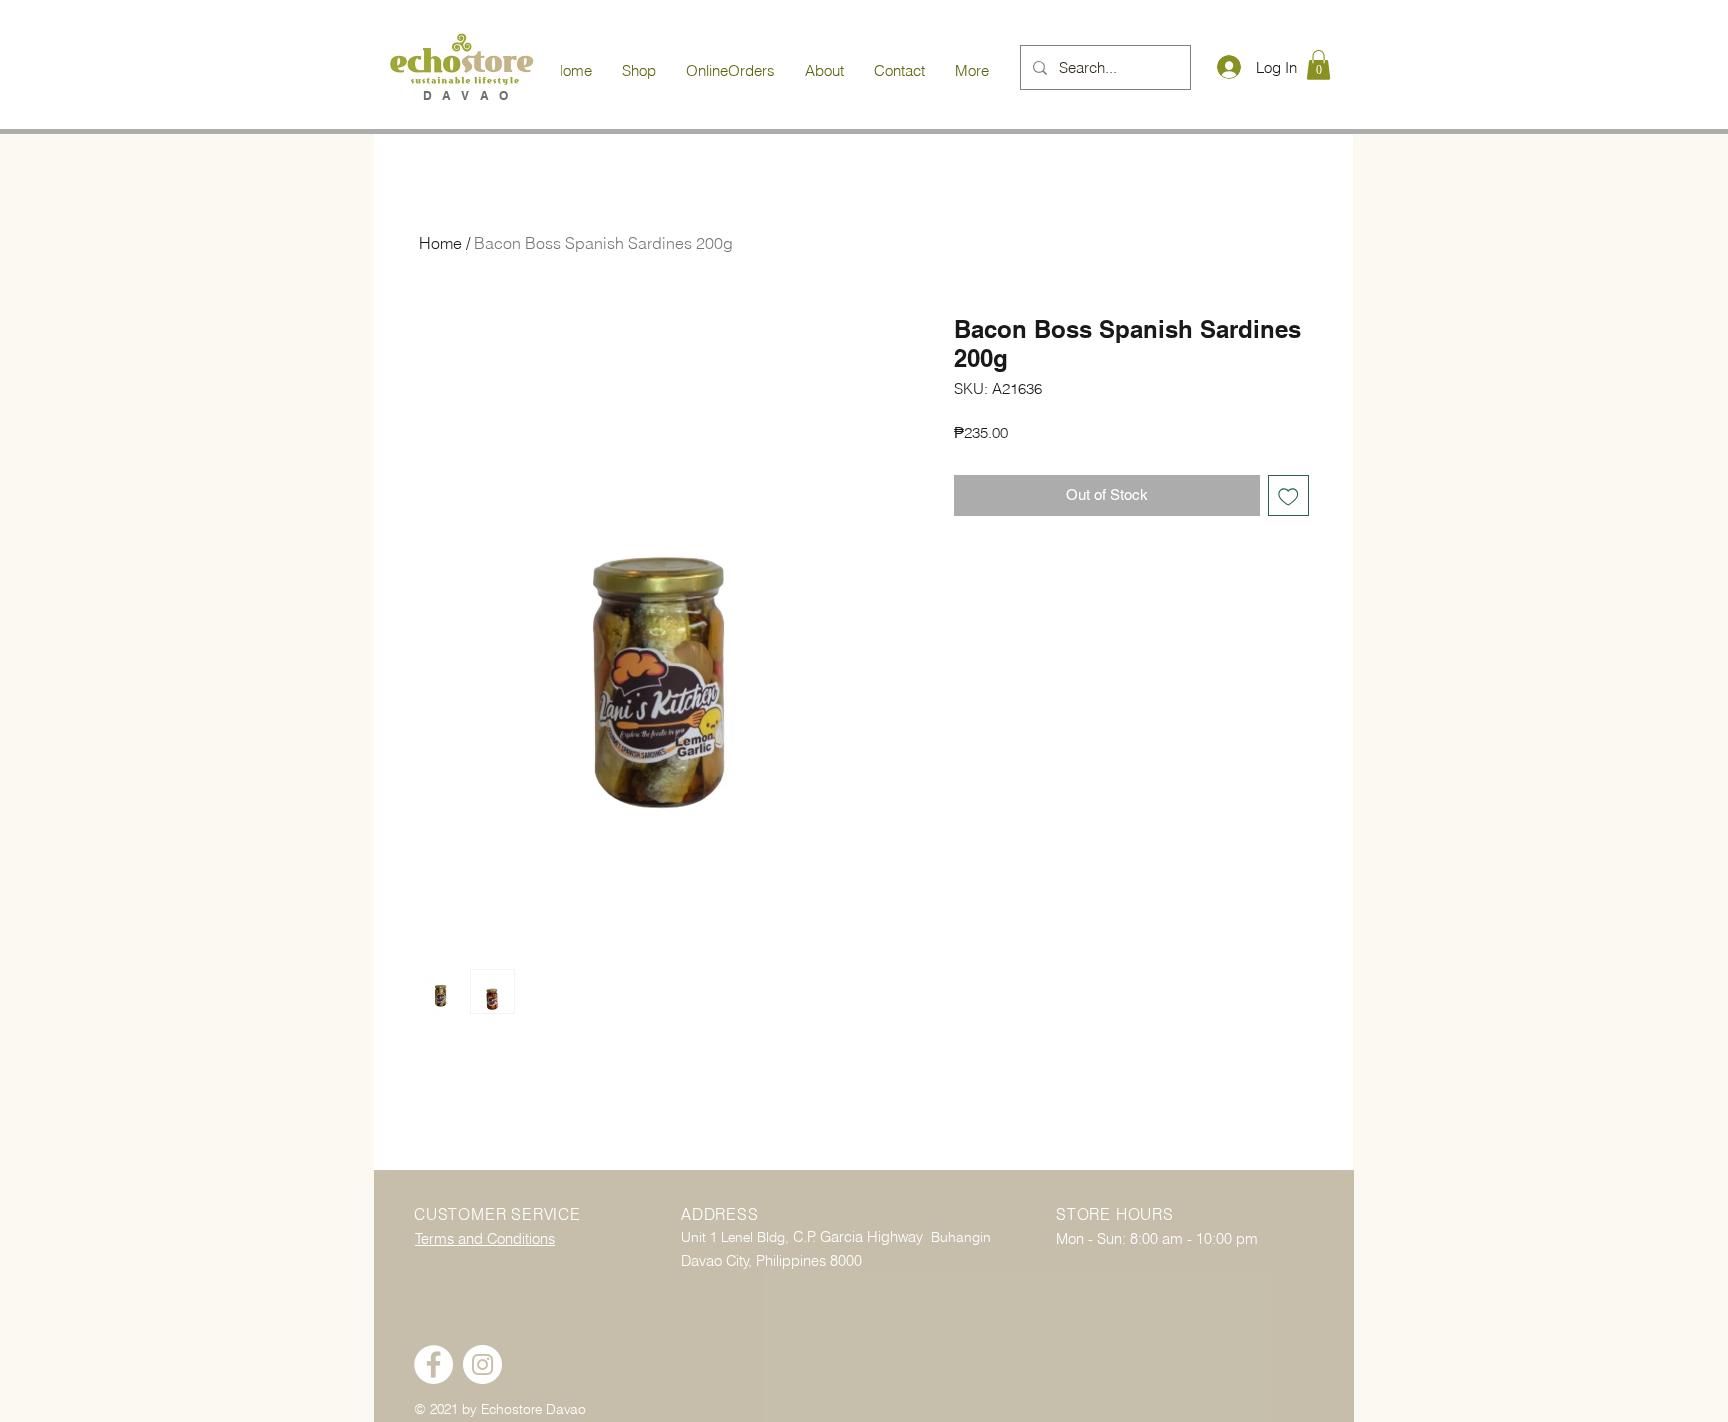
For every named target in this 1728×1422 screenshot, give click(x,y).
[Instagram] (482, 1364)
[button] (1318, 65)
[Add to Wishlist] (1288, 495)
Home (440, 243)
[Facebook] (433, 1364)
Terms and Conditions (485, 1239)
